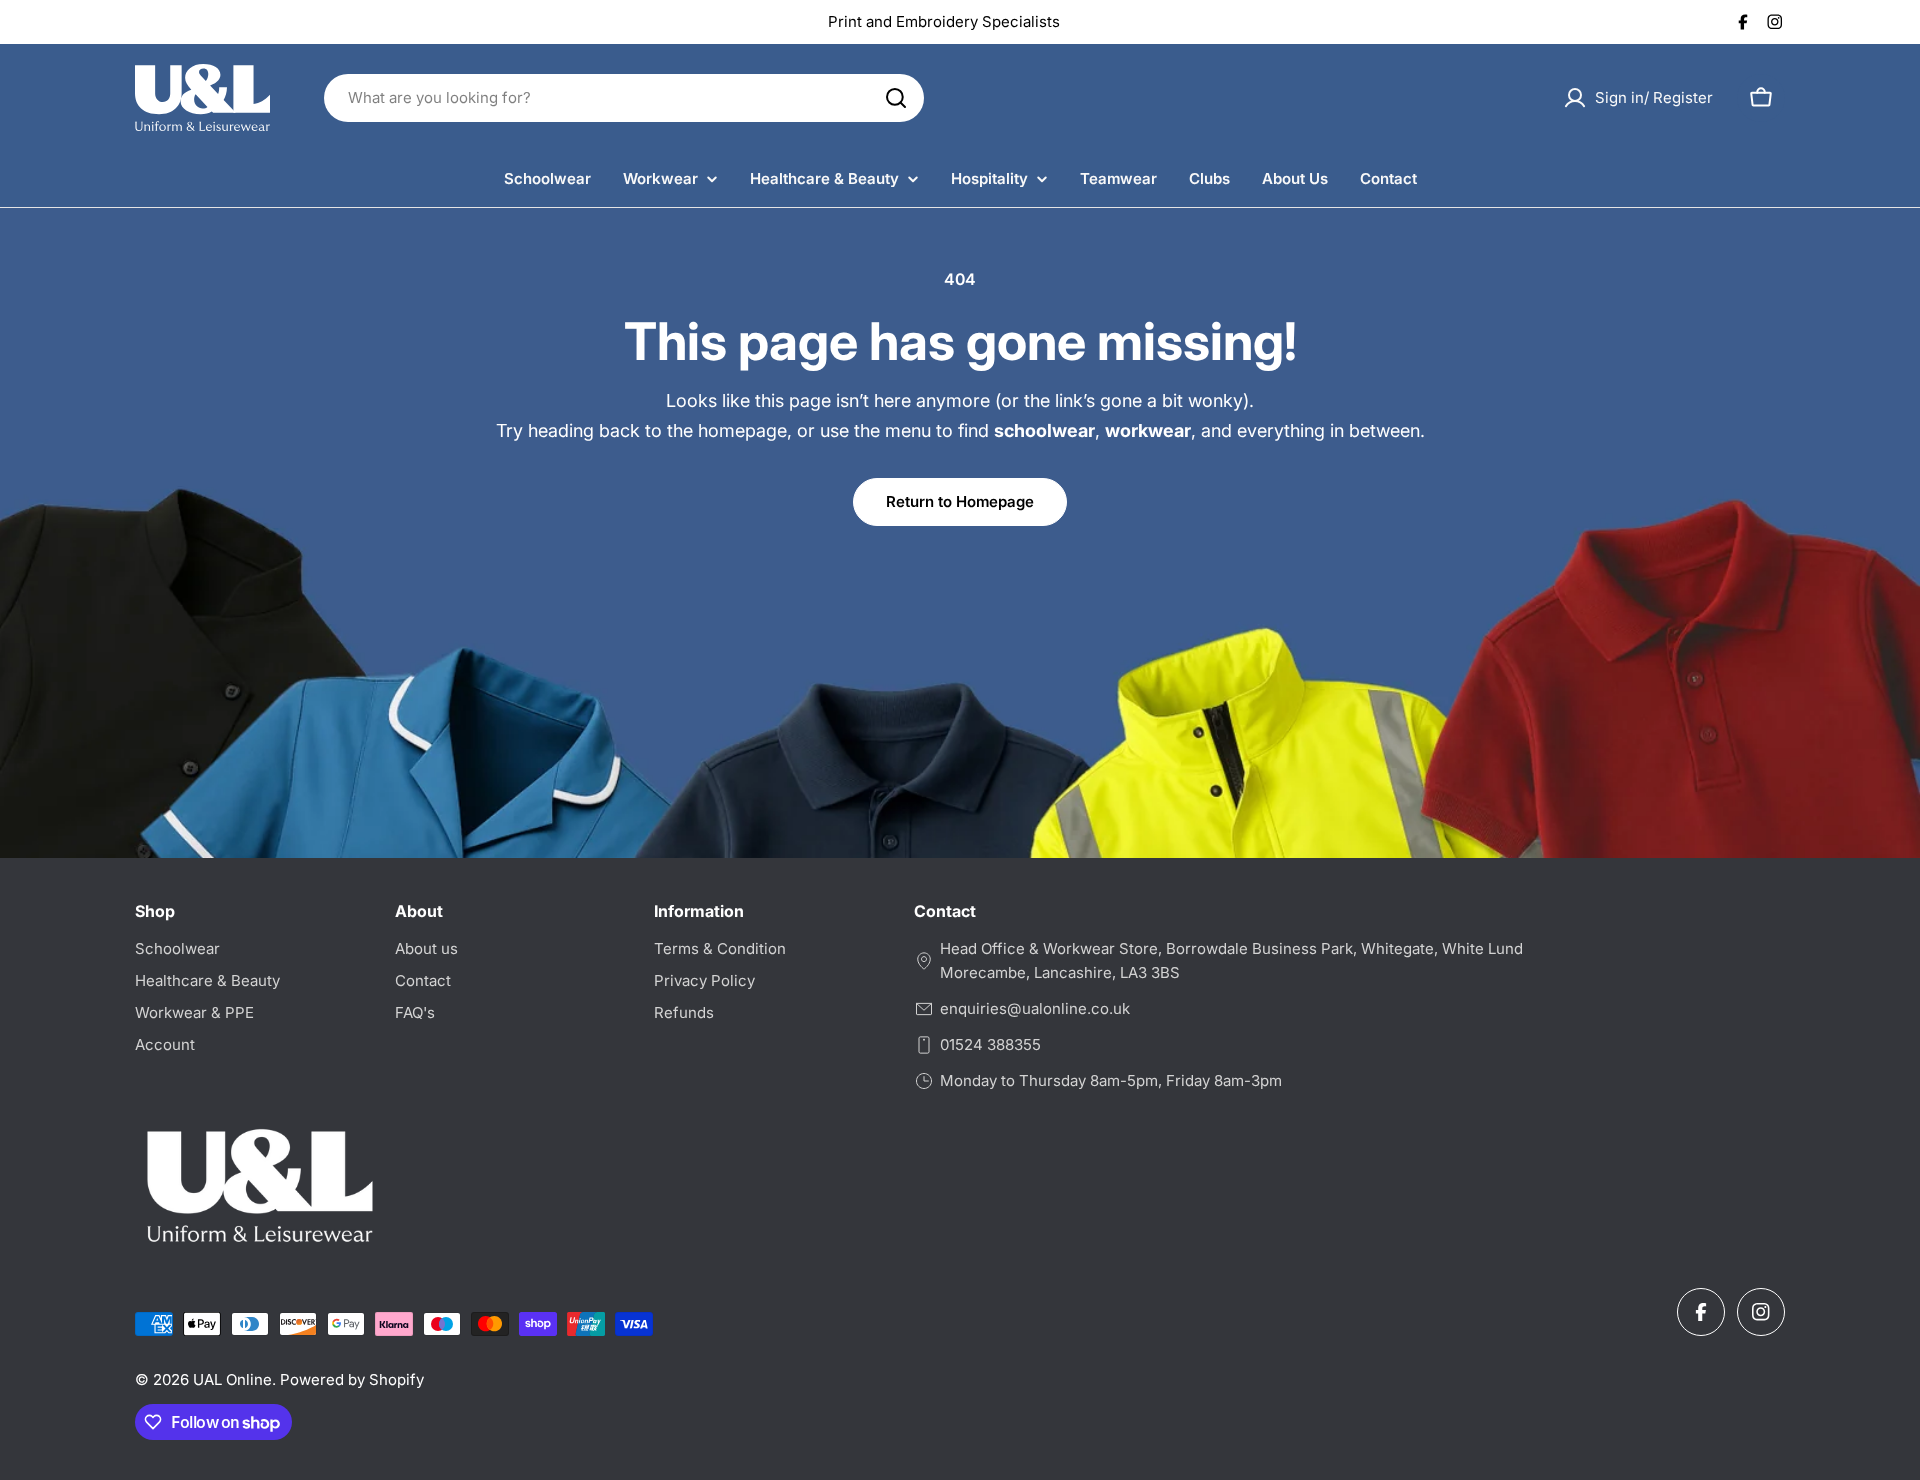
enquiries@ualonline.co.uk (1035, 1008)
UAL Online (232, 1379)
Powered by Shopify (352, 1379)
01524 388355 (990, 1044)
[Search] (896, 98)
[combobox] (624, 98)
